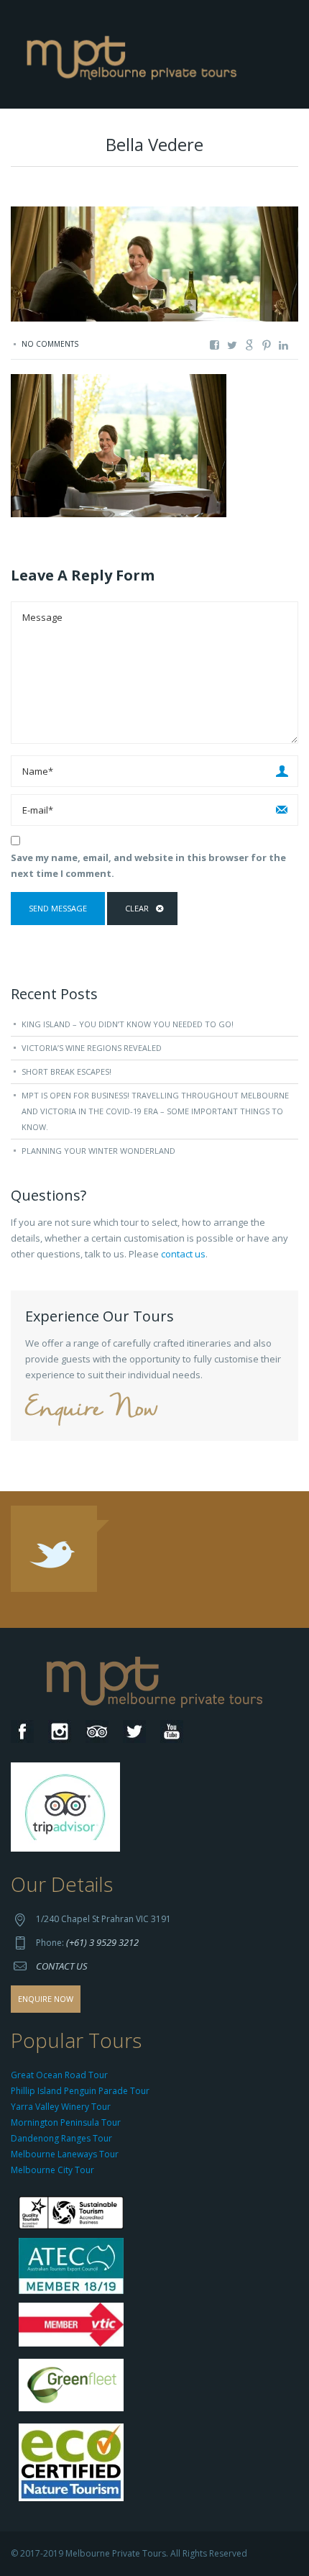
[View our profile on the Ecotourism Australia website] (74, 2463)
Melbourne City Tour (52, 2170)
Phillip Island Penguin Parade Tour (80, 2091)
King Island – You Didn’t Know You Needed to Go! (128, 1024)
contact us (183, 1254)
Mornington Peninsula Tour (66, 2122)
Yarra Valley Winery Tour (61, 2107)
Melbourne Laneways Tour (65, 2154)
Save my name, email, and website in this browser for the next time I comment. (148, 865)
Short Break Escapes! (66, 1071)
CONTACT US (62, 1966)
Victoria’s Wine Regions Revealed (92, 1048)
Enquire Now (91, 1410)
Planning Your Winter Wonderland (98, 1151)
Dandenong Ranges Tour (61, 2138)
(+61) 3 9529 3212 (102, 1942)
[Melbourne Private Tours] (135, 53)
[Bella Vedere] (119, 445)
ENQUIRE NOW (46, 1999)
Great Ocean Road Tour (59, 2075)
